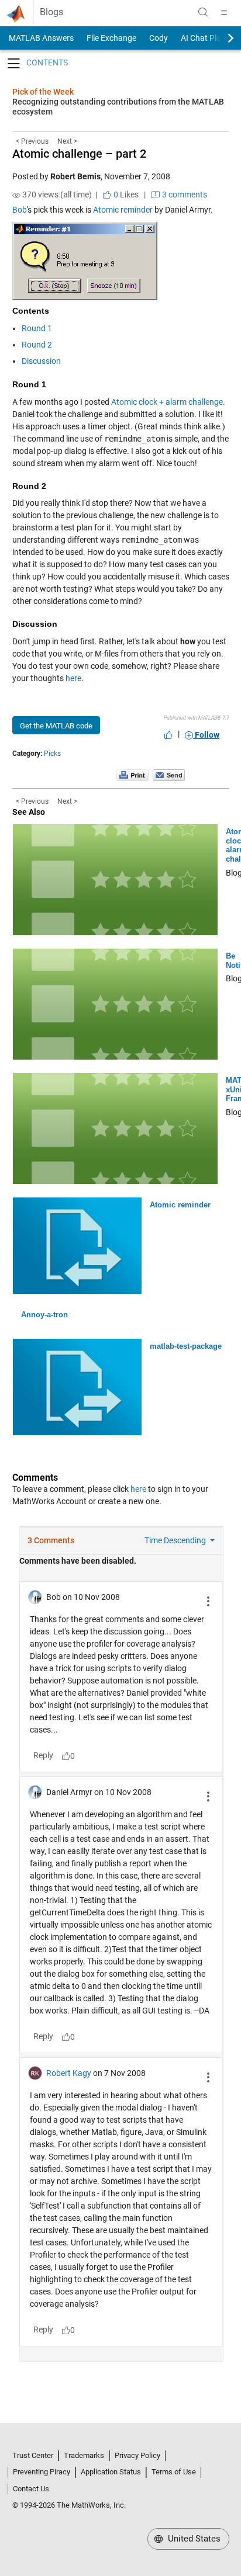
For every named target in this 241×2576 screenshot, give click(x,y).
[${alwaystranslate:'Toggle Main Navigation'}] (224, 12)
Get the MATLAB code (56, 726)
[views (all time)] (16, 195)
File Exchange (111, 38)
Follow (206, 735)
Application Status (111, 2472)
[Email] (169, 775)
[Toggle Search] (203, 12)
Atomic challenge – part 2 (79, 154)
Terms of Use (174, 2472)
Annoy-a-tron (44, 1315)
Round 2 (37, 345)
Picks (52, 754)
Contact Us (31, 2489)
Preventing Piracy (42, 2472)
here (73, 678)
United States (193, 2539)
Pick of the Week (43, 92)
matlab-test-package (186, 1346)
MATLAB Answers (40, 38)
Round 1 (37, 328)
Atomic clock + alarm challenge (167, 402)
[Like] (168, 735)
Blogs (51, 12)
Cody (159, 38)
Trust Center (33, 2455)
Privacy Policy (137, 2455)
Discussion (41, 361)
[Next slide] (221, 38)
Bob (20, 210)
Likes (125, 195)
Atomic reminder (123, 210)
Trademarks (84, 2455)
